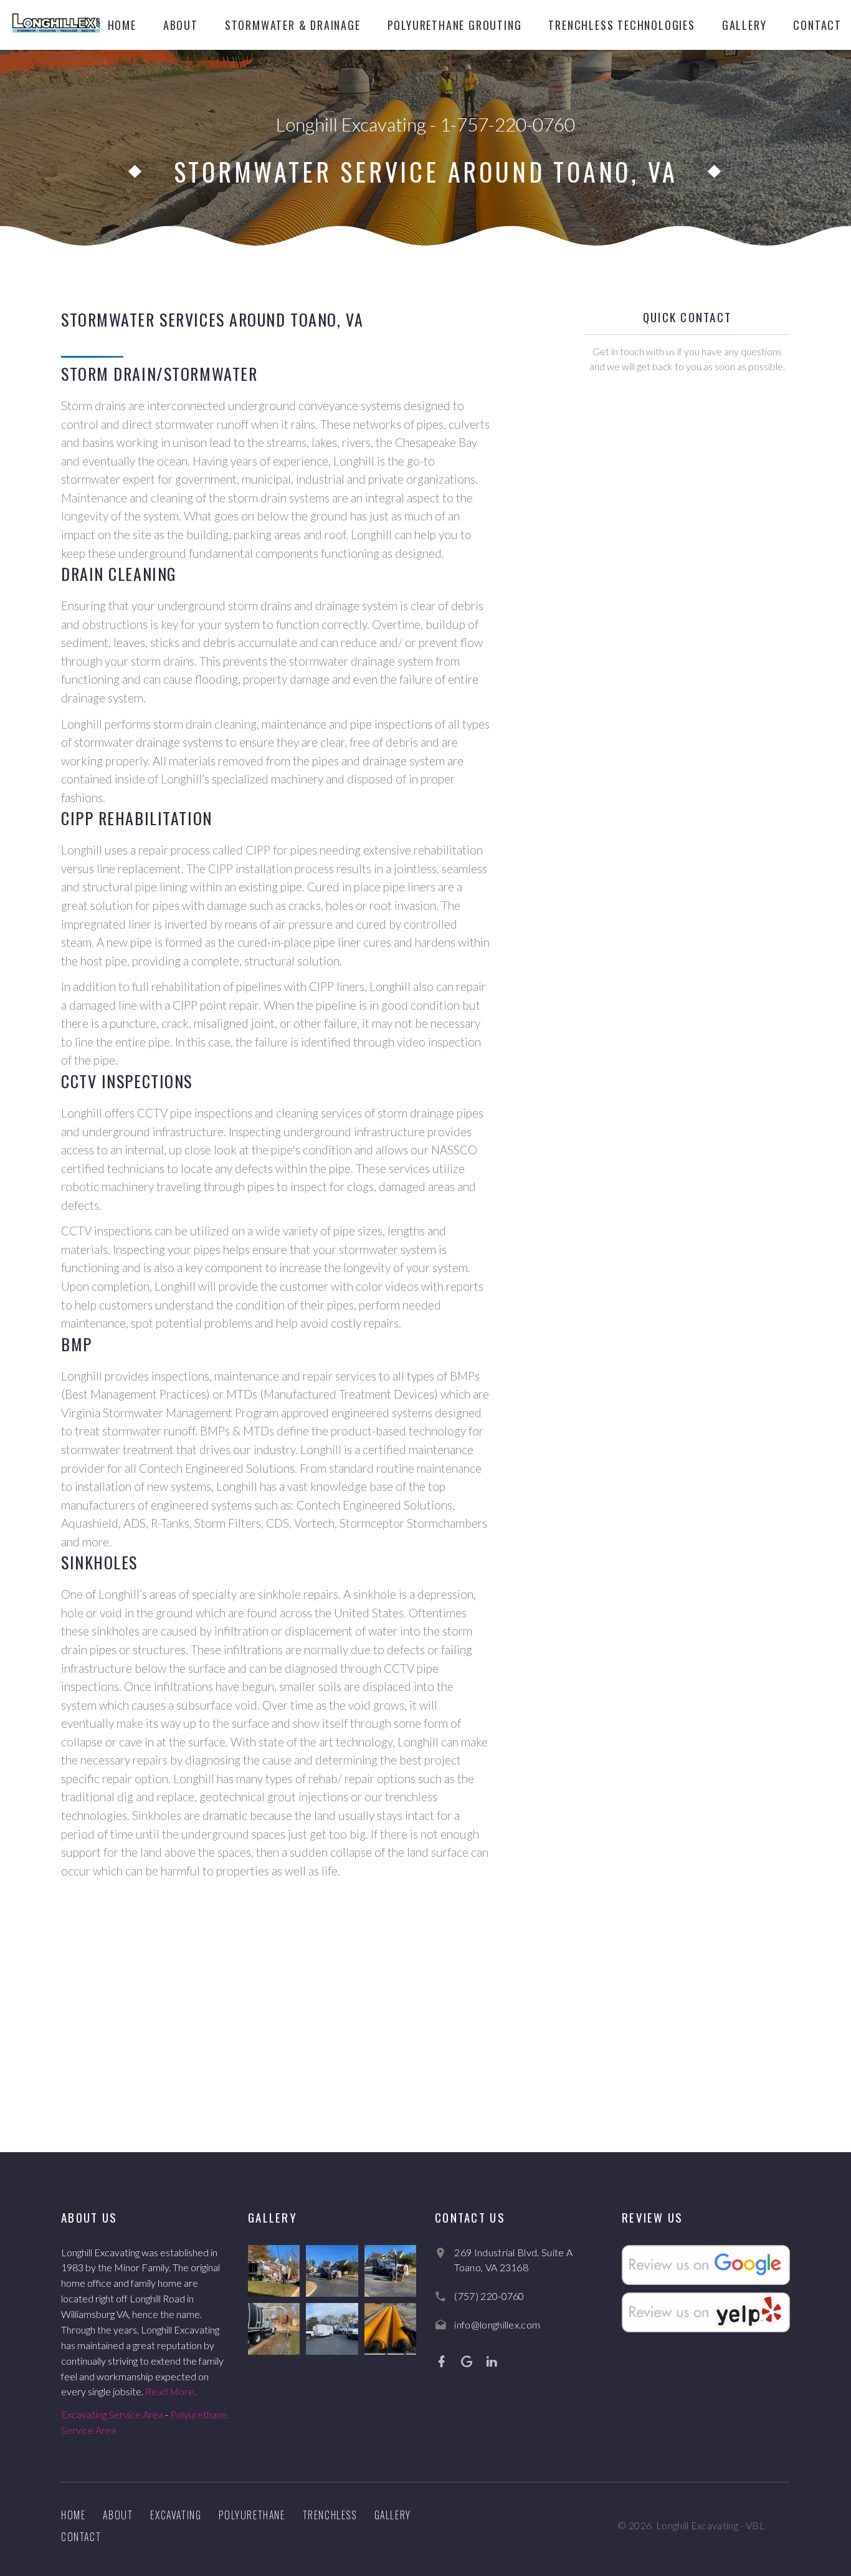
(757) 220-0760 (489, 2296)
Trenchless (330, 2515)
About (181, 25)
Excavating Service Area (112, 2414)
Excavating (176, 2515)
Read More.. (171, 2391)
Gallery (744, 25)
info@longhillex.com (497, 2325)
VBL (755, 2525)
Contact (817, 25)
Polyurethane (252, 2515)
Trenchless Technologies (621, 25)
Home (122, 25)
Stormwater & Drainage (293, 25)
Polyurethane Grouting (455, 25)
